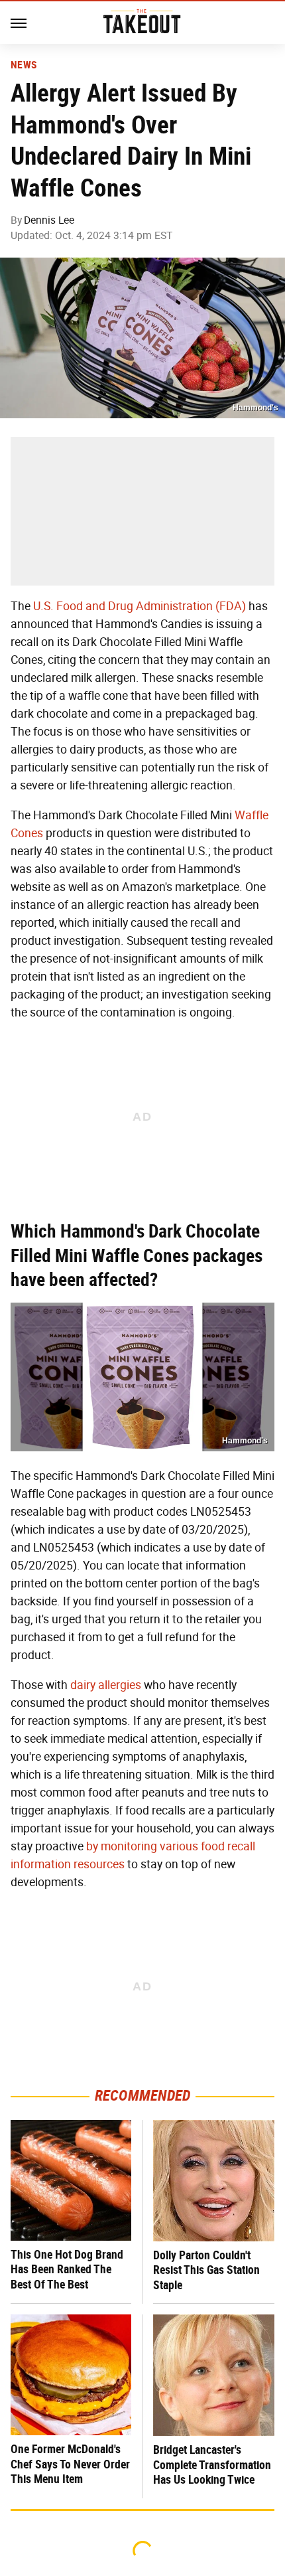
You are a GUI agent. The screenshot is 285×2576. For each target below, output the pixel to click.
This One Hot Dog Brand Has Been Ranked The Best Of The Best (67, 2269)
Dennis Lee (49, 220)
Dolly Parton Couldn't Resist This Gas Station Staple (206, 2270)
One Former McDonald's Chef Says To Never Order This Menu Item (70, 2464)
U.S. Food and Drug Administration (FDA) (140, 606)
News (24, 65)
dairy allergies (106, 1685)
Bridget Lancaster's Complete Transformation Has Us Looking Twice (212, 2464)
